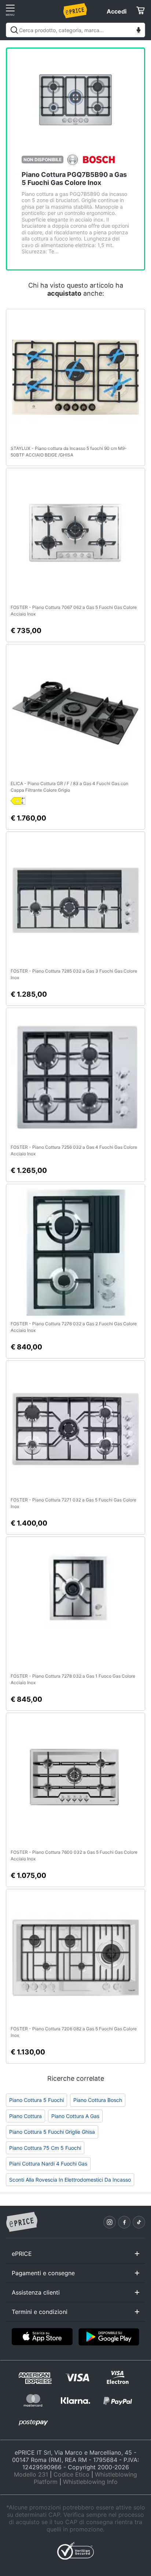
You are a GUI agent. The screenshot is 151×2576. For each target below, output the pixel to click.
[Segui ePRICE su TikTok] (139, 2222)
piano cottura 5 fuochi (36, 2100)
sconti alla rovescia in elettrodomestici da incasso (70, 2180)
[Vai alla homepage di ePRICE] (22, 2222)
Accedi (117, 11)
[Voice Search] (139, 31)
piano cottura (25, 2116)
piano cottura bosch (98, 2100)
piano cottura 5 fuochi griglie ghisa (52, 2132)
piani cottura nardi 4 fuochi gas (48, 2164)
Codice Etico (71, 2474)
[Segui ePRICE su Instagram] (110, 2222)
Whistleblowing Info (90, 2482)
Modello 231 (31, 2474)
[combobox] (75, 30)
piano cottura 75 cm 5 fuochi (45, 2148)
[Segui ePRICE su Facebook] (124, 2222)
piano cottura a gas (75, 2116)
